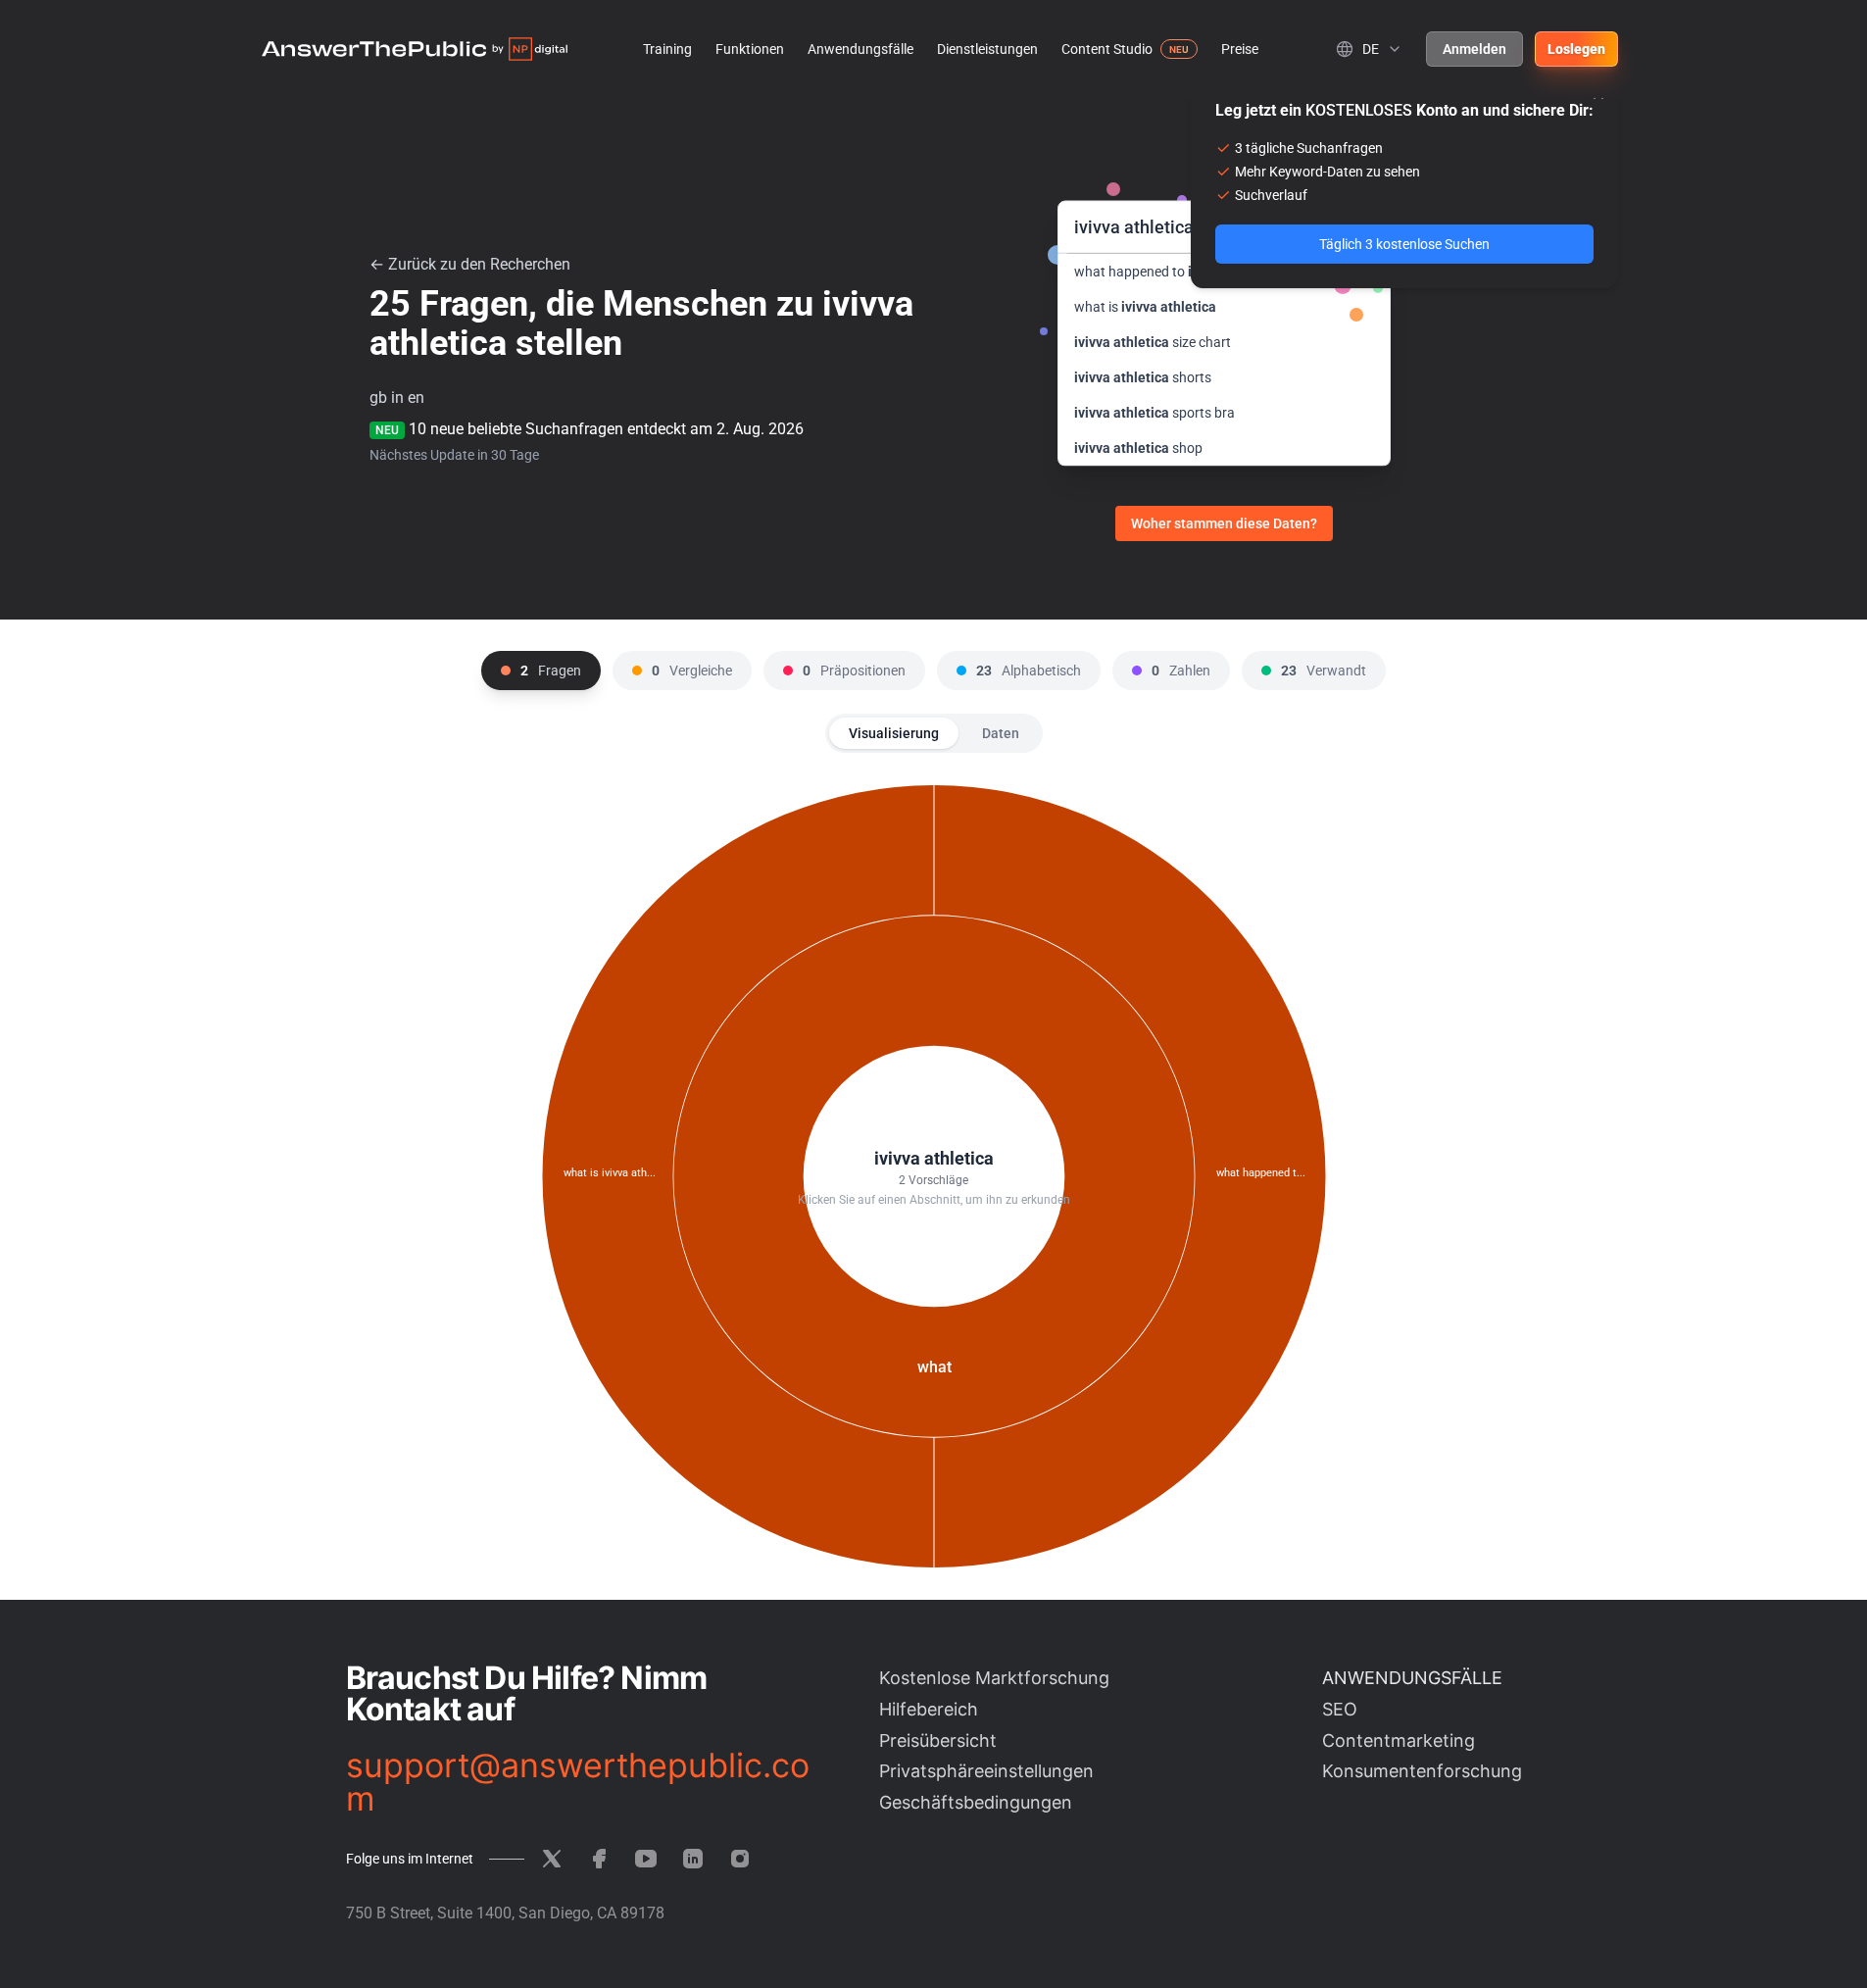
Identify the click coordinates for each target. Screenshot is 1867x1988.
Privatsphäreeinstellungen (986, 1771)
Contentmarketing (1399, 1740)
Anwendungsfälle (860, 49)
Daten (1001, 733)
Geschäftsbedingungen (976, 1802)
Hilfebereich (929, 1709)
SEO (1340, 1709)
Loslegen (1576, 49)
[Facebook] (599, 1859)
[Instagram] (740, 1859)
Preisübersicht (938, 1740)
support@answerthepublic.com (578, 1782)
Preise (1240, 49)
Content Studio (1107, 49)
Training (667, 49)
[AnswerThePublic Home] (415, 49)
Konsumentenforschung (1422, 1771)
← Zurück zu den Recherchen (470, 264)
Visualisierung (894, 733)
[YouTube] (646, 1859)
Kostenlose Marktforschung (994, 1678)
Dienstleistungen (987, 49)
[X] (552, 1859)
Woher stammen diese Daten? (1224, 523)
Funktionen (750, 49)
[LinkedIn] (693, 1859)
